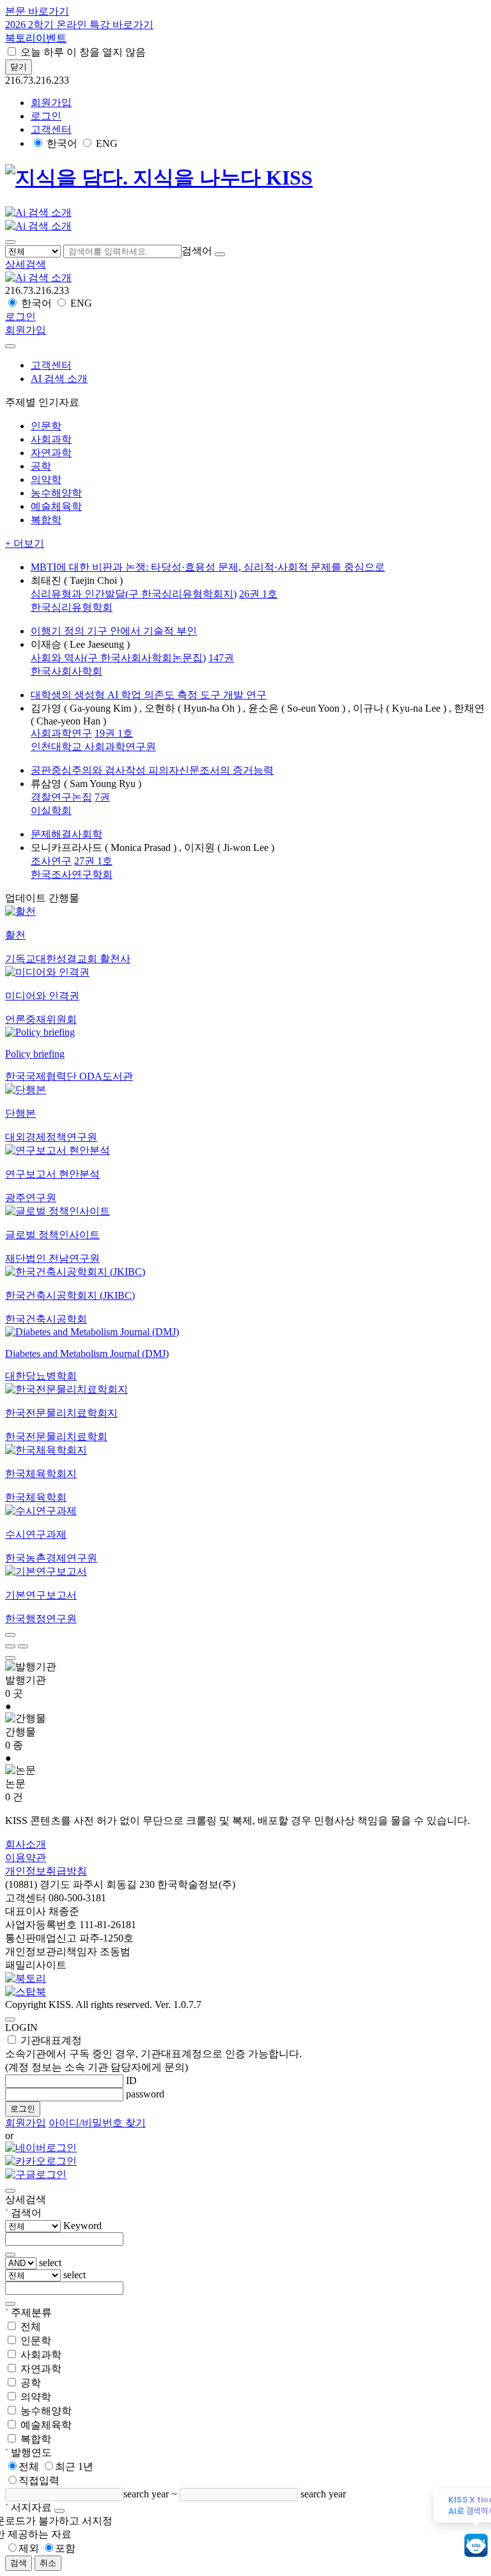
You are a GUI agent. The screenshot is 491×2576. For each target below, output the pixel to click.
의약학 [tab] (46, 479)
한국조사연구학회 (72, 874)
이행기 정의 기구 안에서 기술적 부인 (114, 631)
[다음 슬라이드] (10, 1658)
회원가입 (51, 103)
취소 (48, 2563)
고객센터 (51, 129)
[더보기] (10, 2255)
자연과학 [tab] (51, 453)
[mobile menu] (10, 242)
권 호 (258, 594)
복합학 (36, 2439)
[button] (26, 264)
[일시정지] (23, 1646)
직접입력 (39, 2480)
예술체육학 (46, 2425)
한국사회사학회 (66, 671)
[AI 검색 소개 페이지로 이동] (38, 278)
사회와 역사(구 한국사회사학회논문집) (118, 658)
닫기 (19, 67)
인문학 (36, 2341)
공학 (31, 2383)
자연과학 (41, 2369)
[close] (10, 346)
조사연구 (51, 861)
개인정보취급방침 (46, 1871)
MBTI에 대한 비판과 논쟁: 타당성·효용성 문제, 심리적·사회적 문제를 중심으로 (208, 567)
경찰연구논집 (61, 797)
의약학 (36, 2397)
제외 (29, 2548)
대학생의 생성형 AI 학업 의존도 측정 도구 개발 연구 (149, 695)
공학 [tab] (41, 466)
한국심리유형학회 (72, 607)
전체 (31, 2327)
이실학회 (51, 810)
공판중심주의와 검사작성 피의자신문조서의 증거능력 (152, 770)
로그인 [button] (46, 116)
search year (146, 2494)
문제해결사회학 (66, 834)
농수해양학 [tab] (56, 493)
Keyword (82, 2226)
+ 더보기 (25, 543)
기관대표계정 (153, 2054)
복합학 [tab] (46, 520)
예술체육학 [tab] (56, 506)
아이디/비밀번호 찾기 (97, 2123)
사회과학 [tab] (51, 439)
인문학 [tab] (46, 426)
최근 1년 (74, 2466)
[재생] (10, 1646)
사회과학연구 (61, 733)
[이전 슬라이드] (10, 1635)
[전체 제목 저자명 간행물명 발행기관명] (34, 251)
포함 (65, 2548)
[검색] (220, 254)
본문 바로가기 (37, 11)
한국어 (62, 143)
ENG (107, 143)
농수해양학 (46, 2411)
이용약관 (26, 1858)
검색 (19, 2563)
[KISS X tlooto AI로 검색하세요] (476, 2546)
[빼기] (10, 2304)
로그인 (23, 2109)
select (50, 2263)
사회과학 (41, 2355)
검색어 (197, 251)
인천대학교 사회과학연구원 (93, 747)
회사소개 (26, 1844)
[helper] (59, 2511)
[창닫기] (10, 2191)
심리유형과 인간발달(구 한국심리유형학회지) (134, 594)
